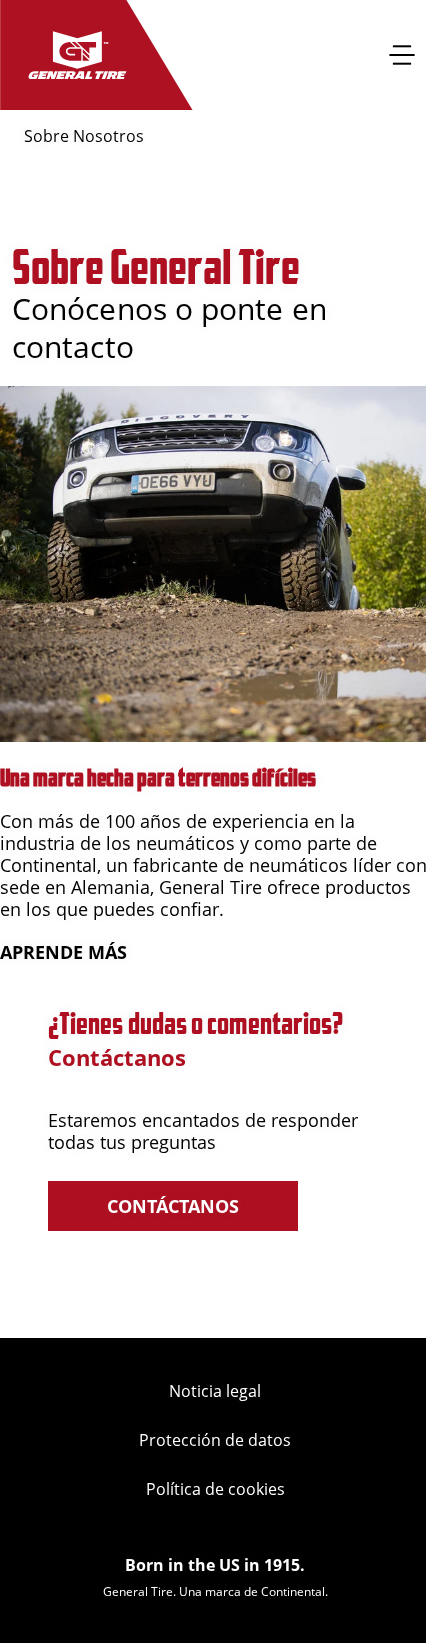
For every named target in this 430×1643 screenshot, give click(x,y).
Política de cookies (215, 1489)
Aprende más (63, 952)
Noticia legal (215, 1391)
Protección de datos (215, 1440)
